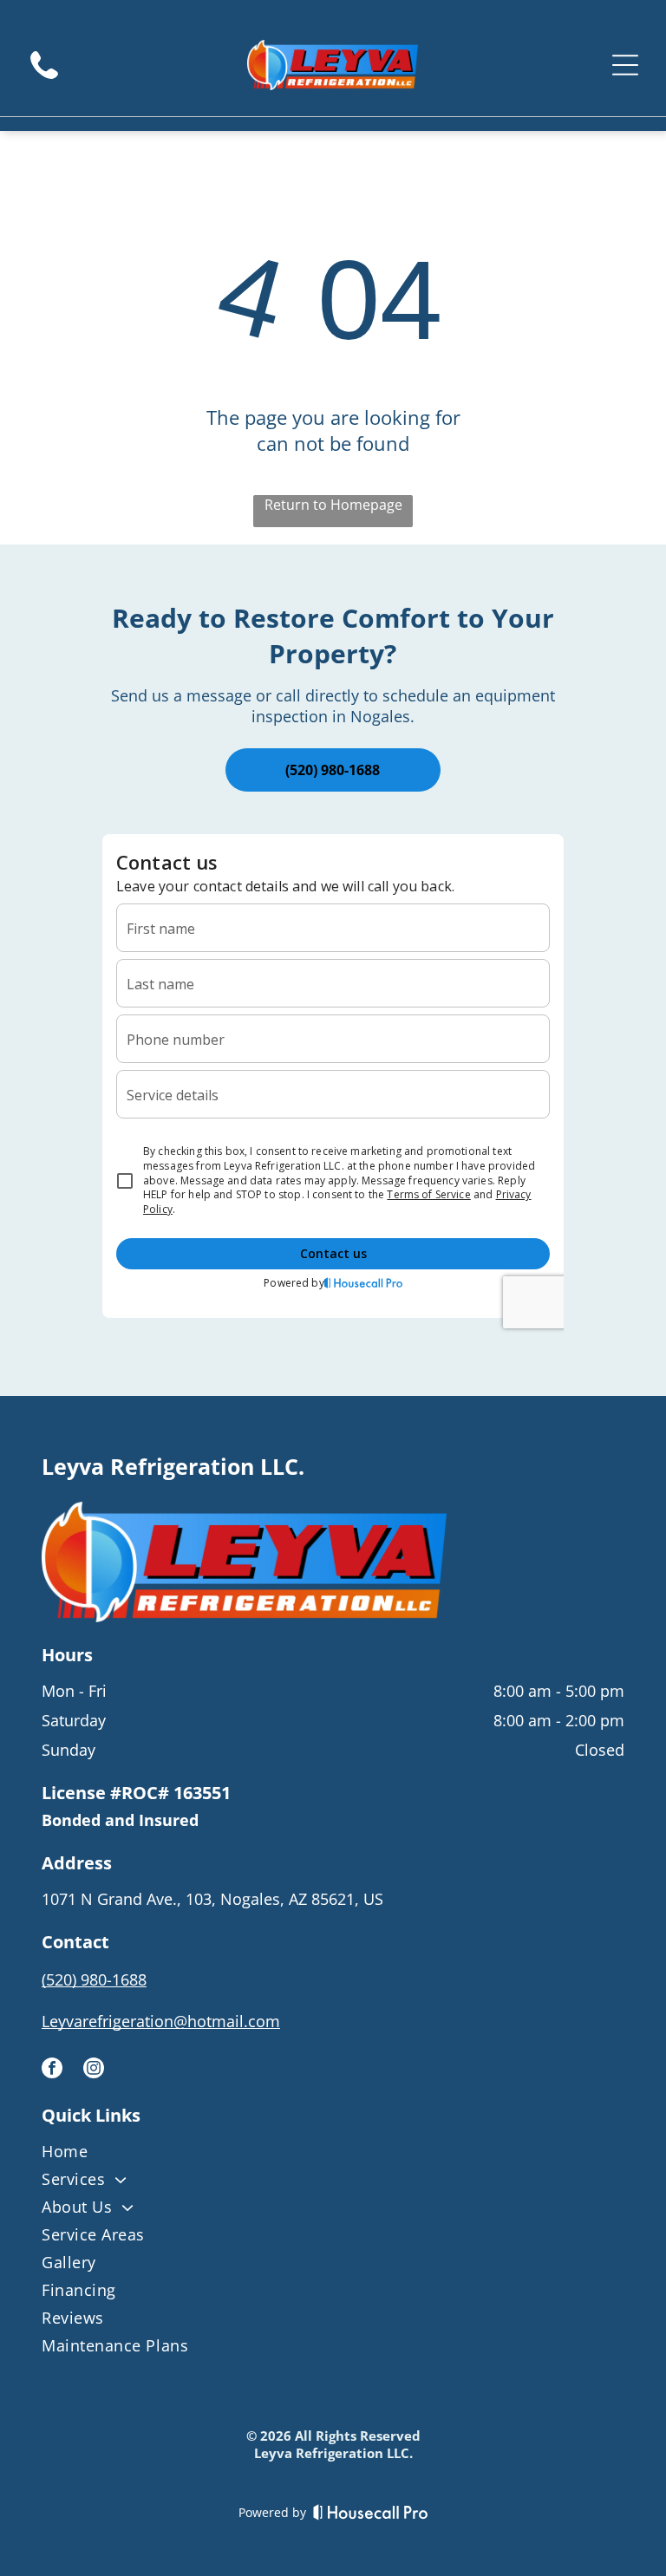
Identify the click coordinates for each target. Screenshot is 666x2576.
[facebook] (52, 2070)
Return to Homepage (333, 505)
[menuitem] (333, 2155)
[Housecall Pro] (371, 2512)
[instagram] (94, 2070)
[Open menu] (625, 65)
